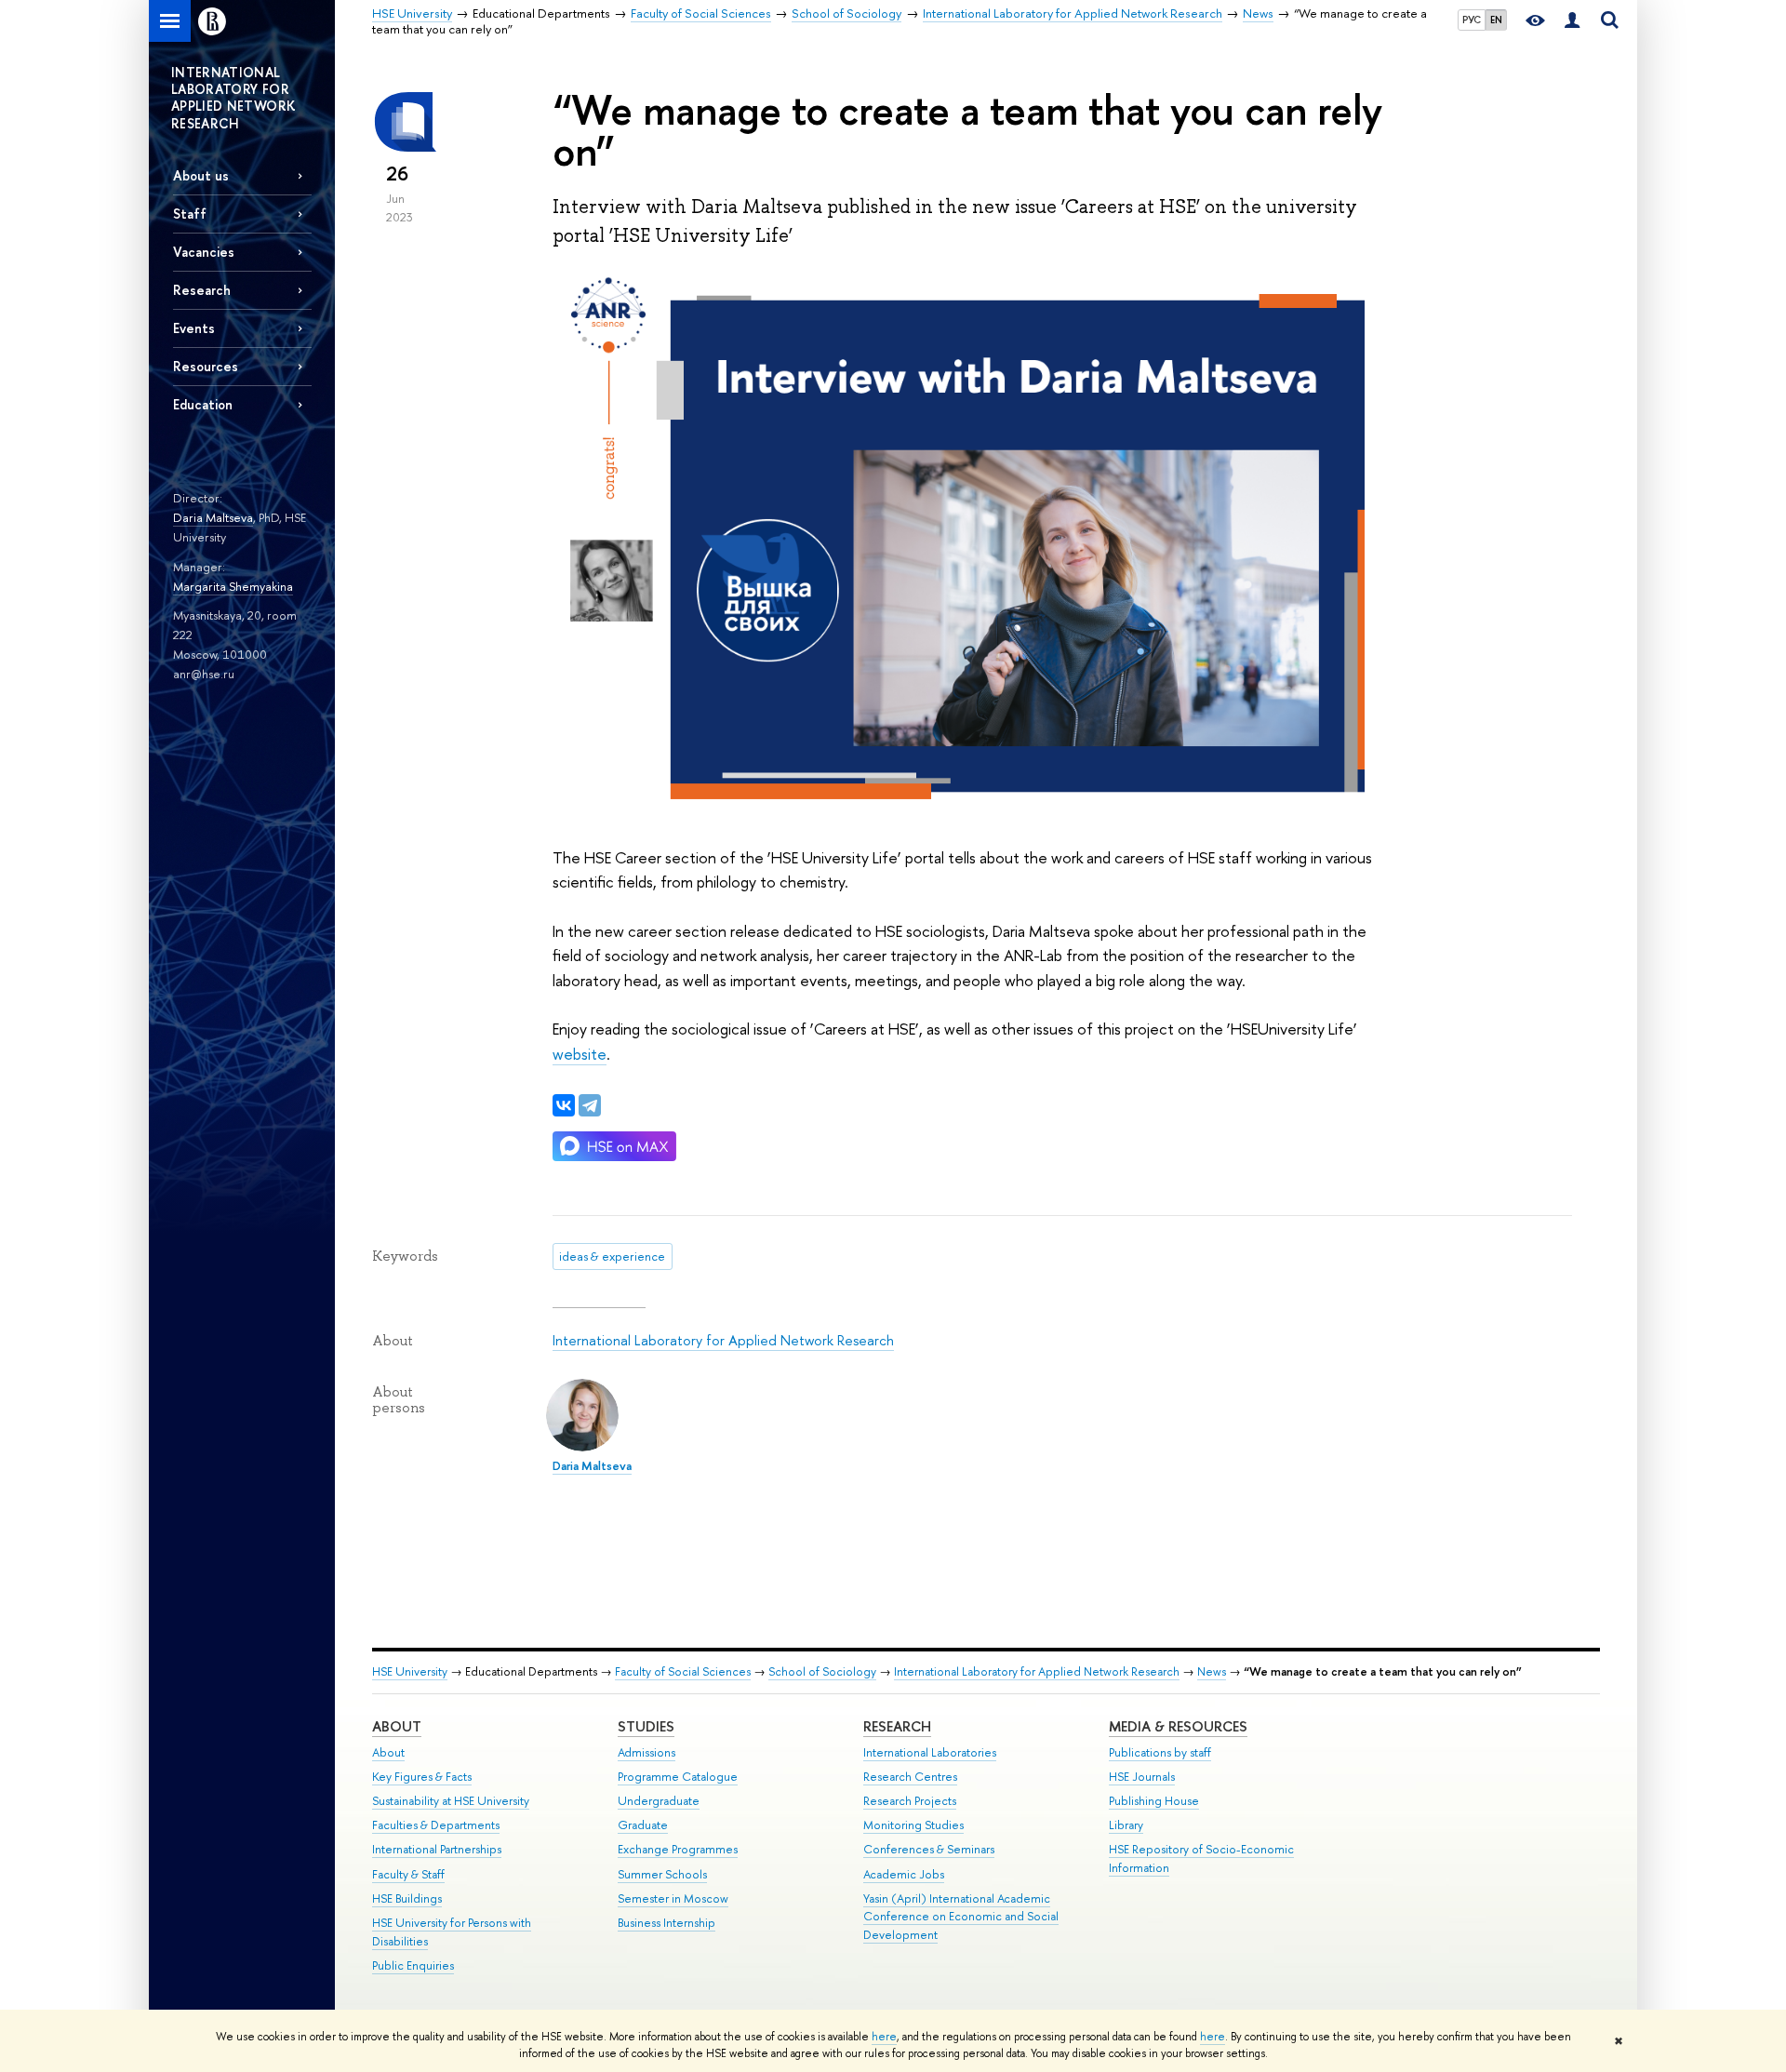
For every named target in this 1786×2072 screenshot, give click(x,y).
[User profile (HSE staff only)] (1572, 21)
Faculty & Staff (408, 1874)
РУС (1472, 20)
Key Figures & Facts (422, 1777)
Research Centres (910, 1777)
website (580, 1054)
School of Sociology (822, 1671)
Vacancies (204, 252)
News (1212, 1671)
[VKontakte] (564, 1105)
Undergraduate (659, 1801)
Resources (206, 366)
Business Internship (666, 1923)
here (884, 2037)
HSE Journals (1142, 1777)
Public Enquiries (413, 1965)
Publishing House (1154, 1801)
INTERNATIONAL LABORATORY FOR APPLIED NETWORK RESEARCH (233, 98)
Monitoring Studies (913, 1825)
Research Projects (910, 1801)
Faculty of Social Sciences (683, 1671)
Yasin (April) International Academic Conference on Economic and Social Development (961, 1917)
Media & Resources (1178, 1726)
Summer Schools (662, 1874)
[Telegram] (590, 1105)
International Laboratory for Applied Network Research (723, 1340)
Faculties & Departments (436, 1825)
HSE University (410, 1671)
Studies (646, 1726)
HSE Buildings (407, 1898)
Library (1126, 1825)
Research (897, 1726)
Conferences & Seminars (929, 1849)
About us (201, 175)
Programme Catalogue (678, 1777)
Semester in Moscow (673, 1898)
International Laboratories (930, 1752)
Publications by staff (1160, 1752)
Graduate (643, 1825)
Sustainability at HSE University (451, 1801)
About (397, 1726)
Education (203, 404)
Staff (190, 214)
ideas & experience (612, 1256)
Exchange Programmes (678, 1849)
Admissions (646, 1752)
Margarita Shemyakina (233, 586)
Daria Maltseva (213, 517)
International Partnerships (437, 1849)
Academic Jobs (904, 1874)
